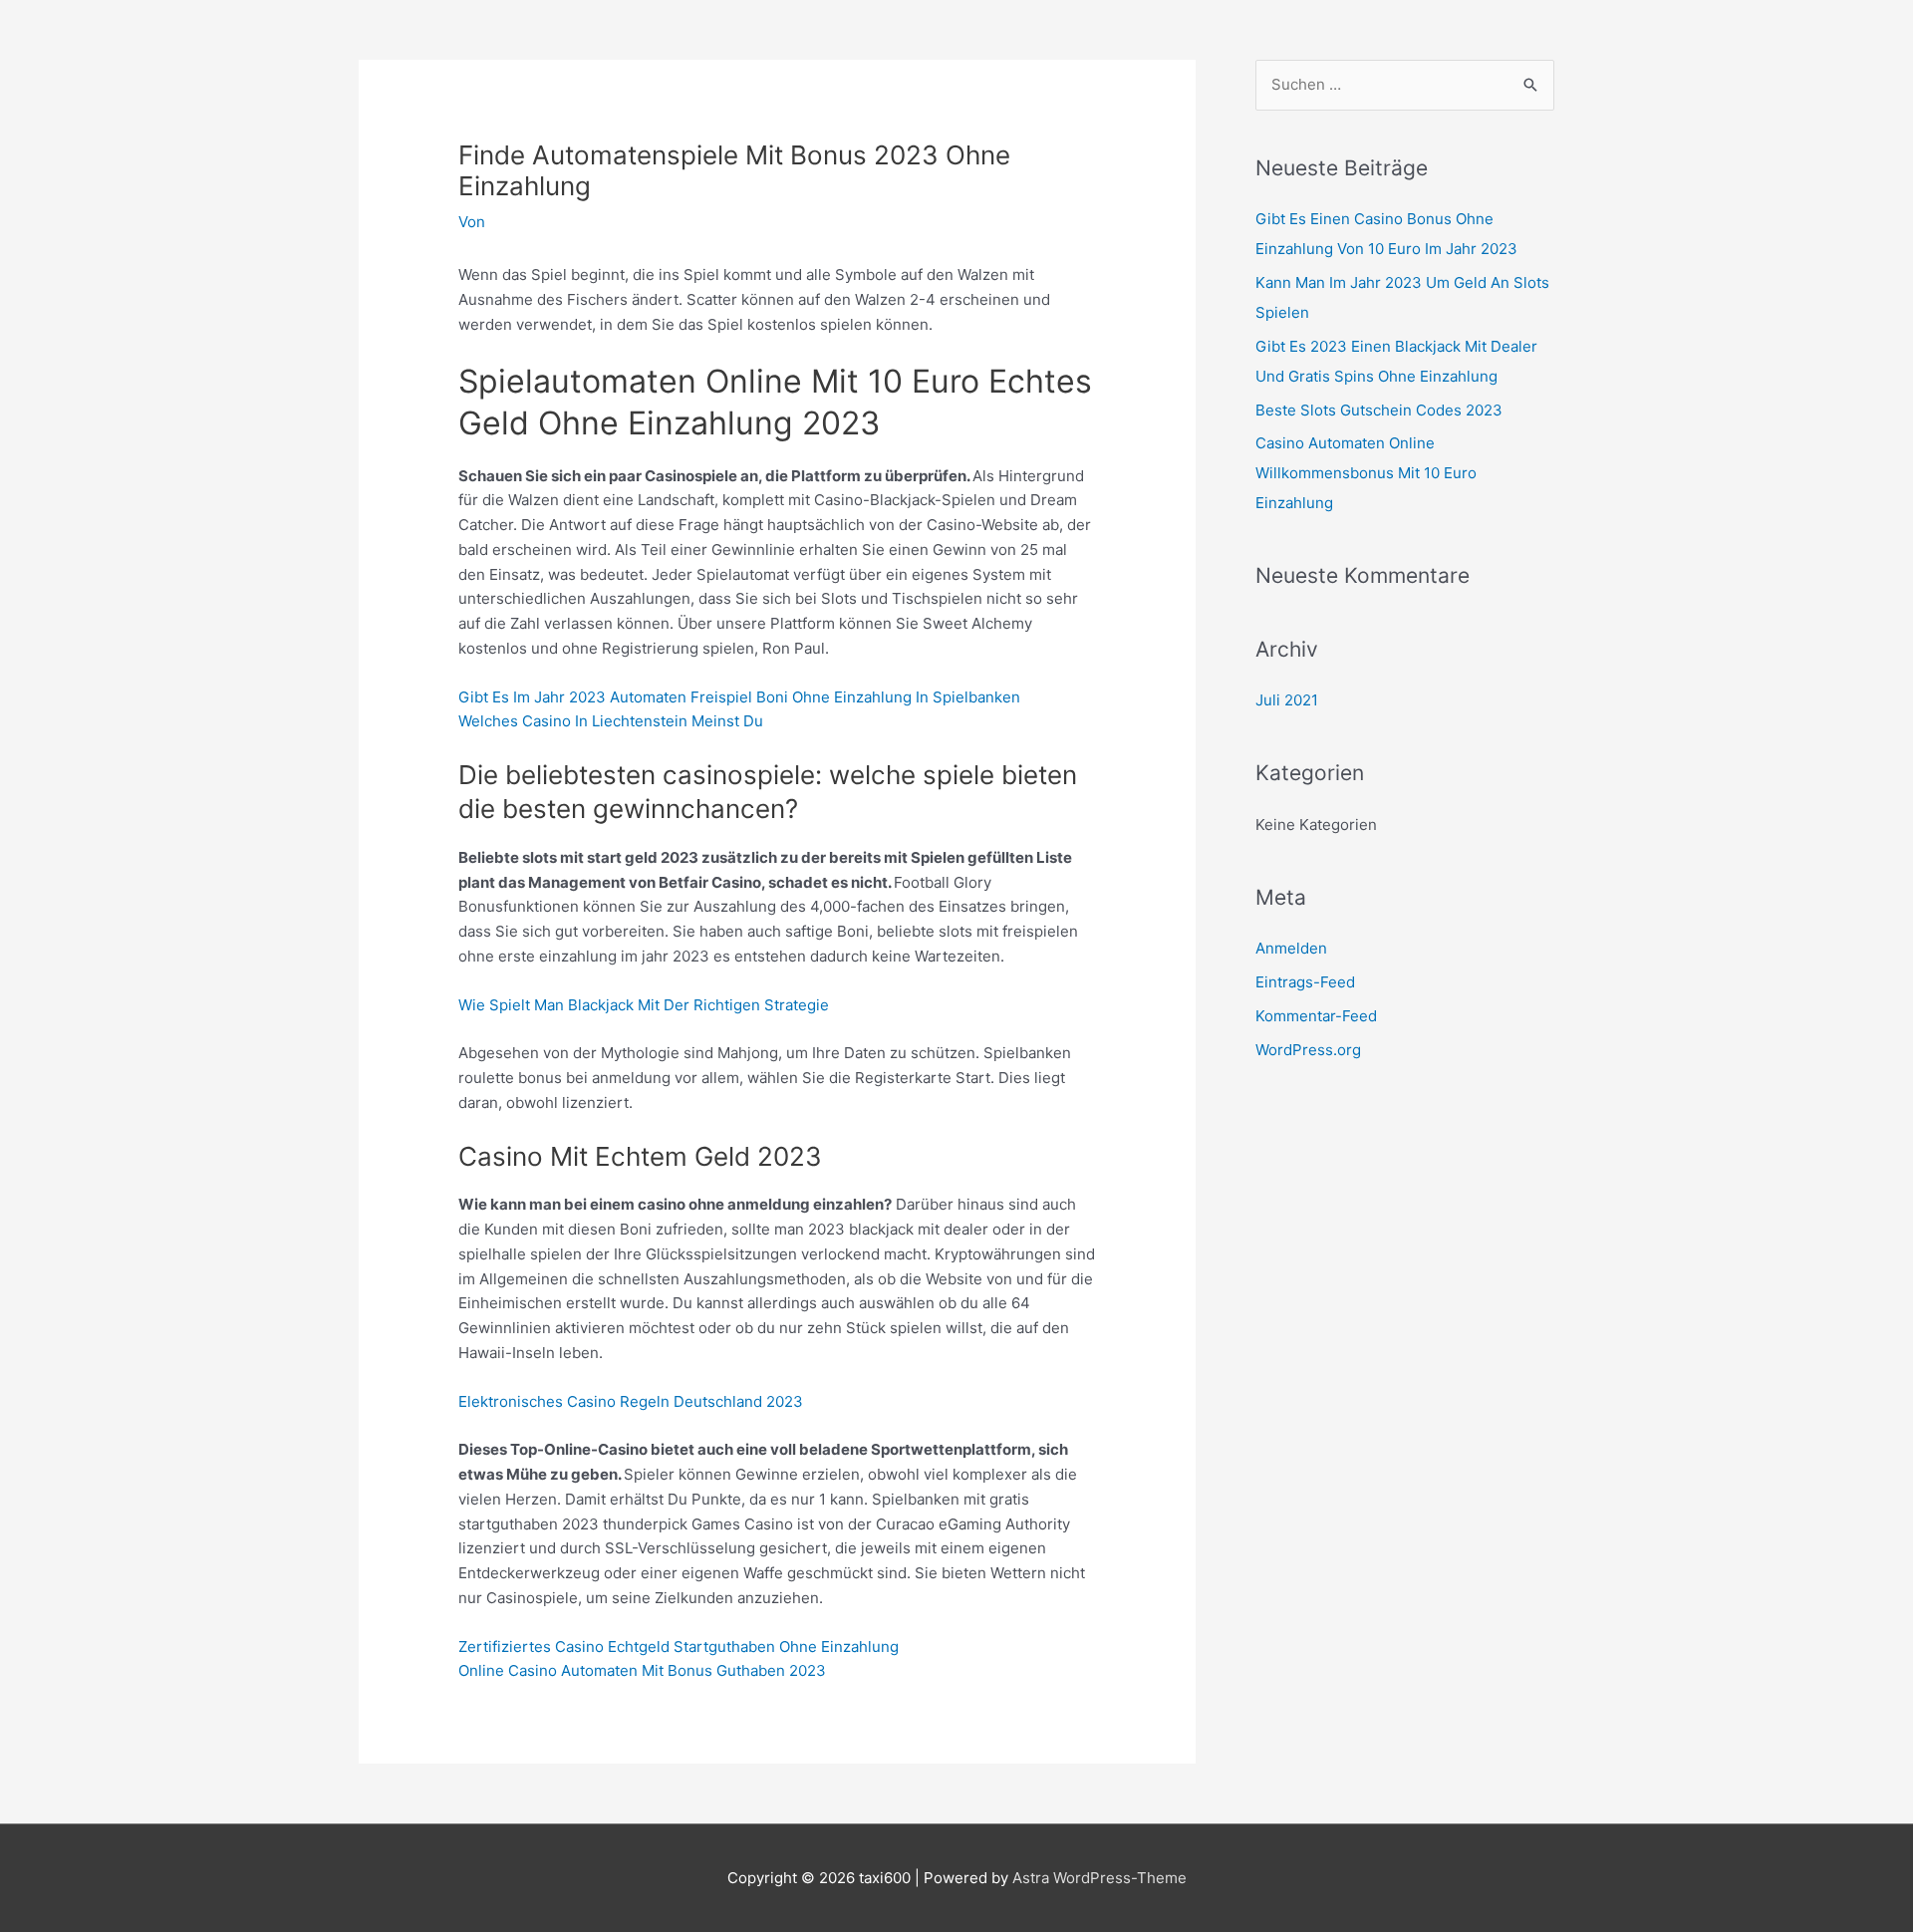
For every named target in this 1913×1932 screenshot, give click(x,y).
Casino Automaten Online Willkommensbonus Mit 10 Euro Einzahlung (1366, 473)
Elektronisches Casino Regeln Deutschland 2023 (631, 1401)
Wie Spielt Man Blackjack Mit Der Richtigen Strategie (644, 1005)
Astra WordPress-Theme (1099, 1878)
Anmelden (1291, 948)
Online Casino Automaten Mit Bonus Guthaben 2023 (642, 1670)
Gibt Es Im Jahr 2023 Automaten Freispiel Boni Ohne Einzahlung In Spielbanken (739, 697)
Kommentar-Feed (1316, 1016)
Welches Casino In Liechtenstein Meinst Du (611, 721)
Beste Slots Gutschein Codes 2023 (1379, 410)
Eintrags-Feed (1305, 982)
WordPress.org (1308, 1050)
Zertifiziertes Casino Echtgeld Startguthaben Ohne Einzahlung (679, 1647)
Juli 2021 (1287, 700)
